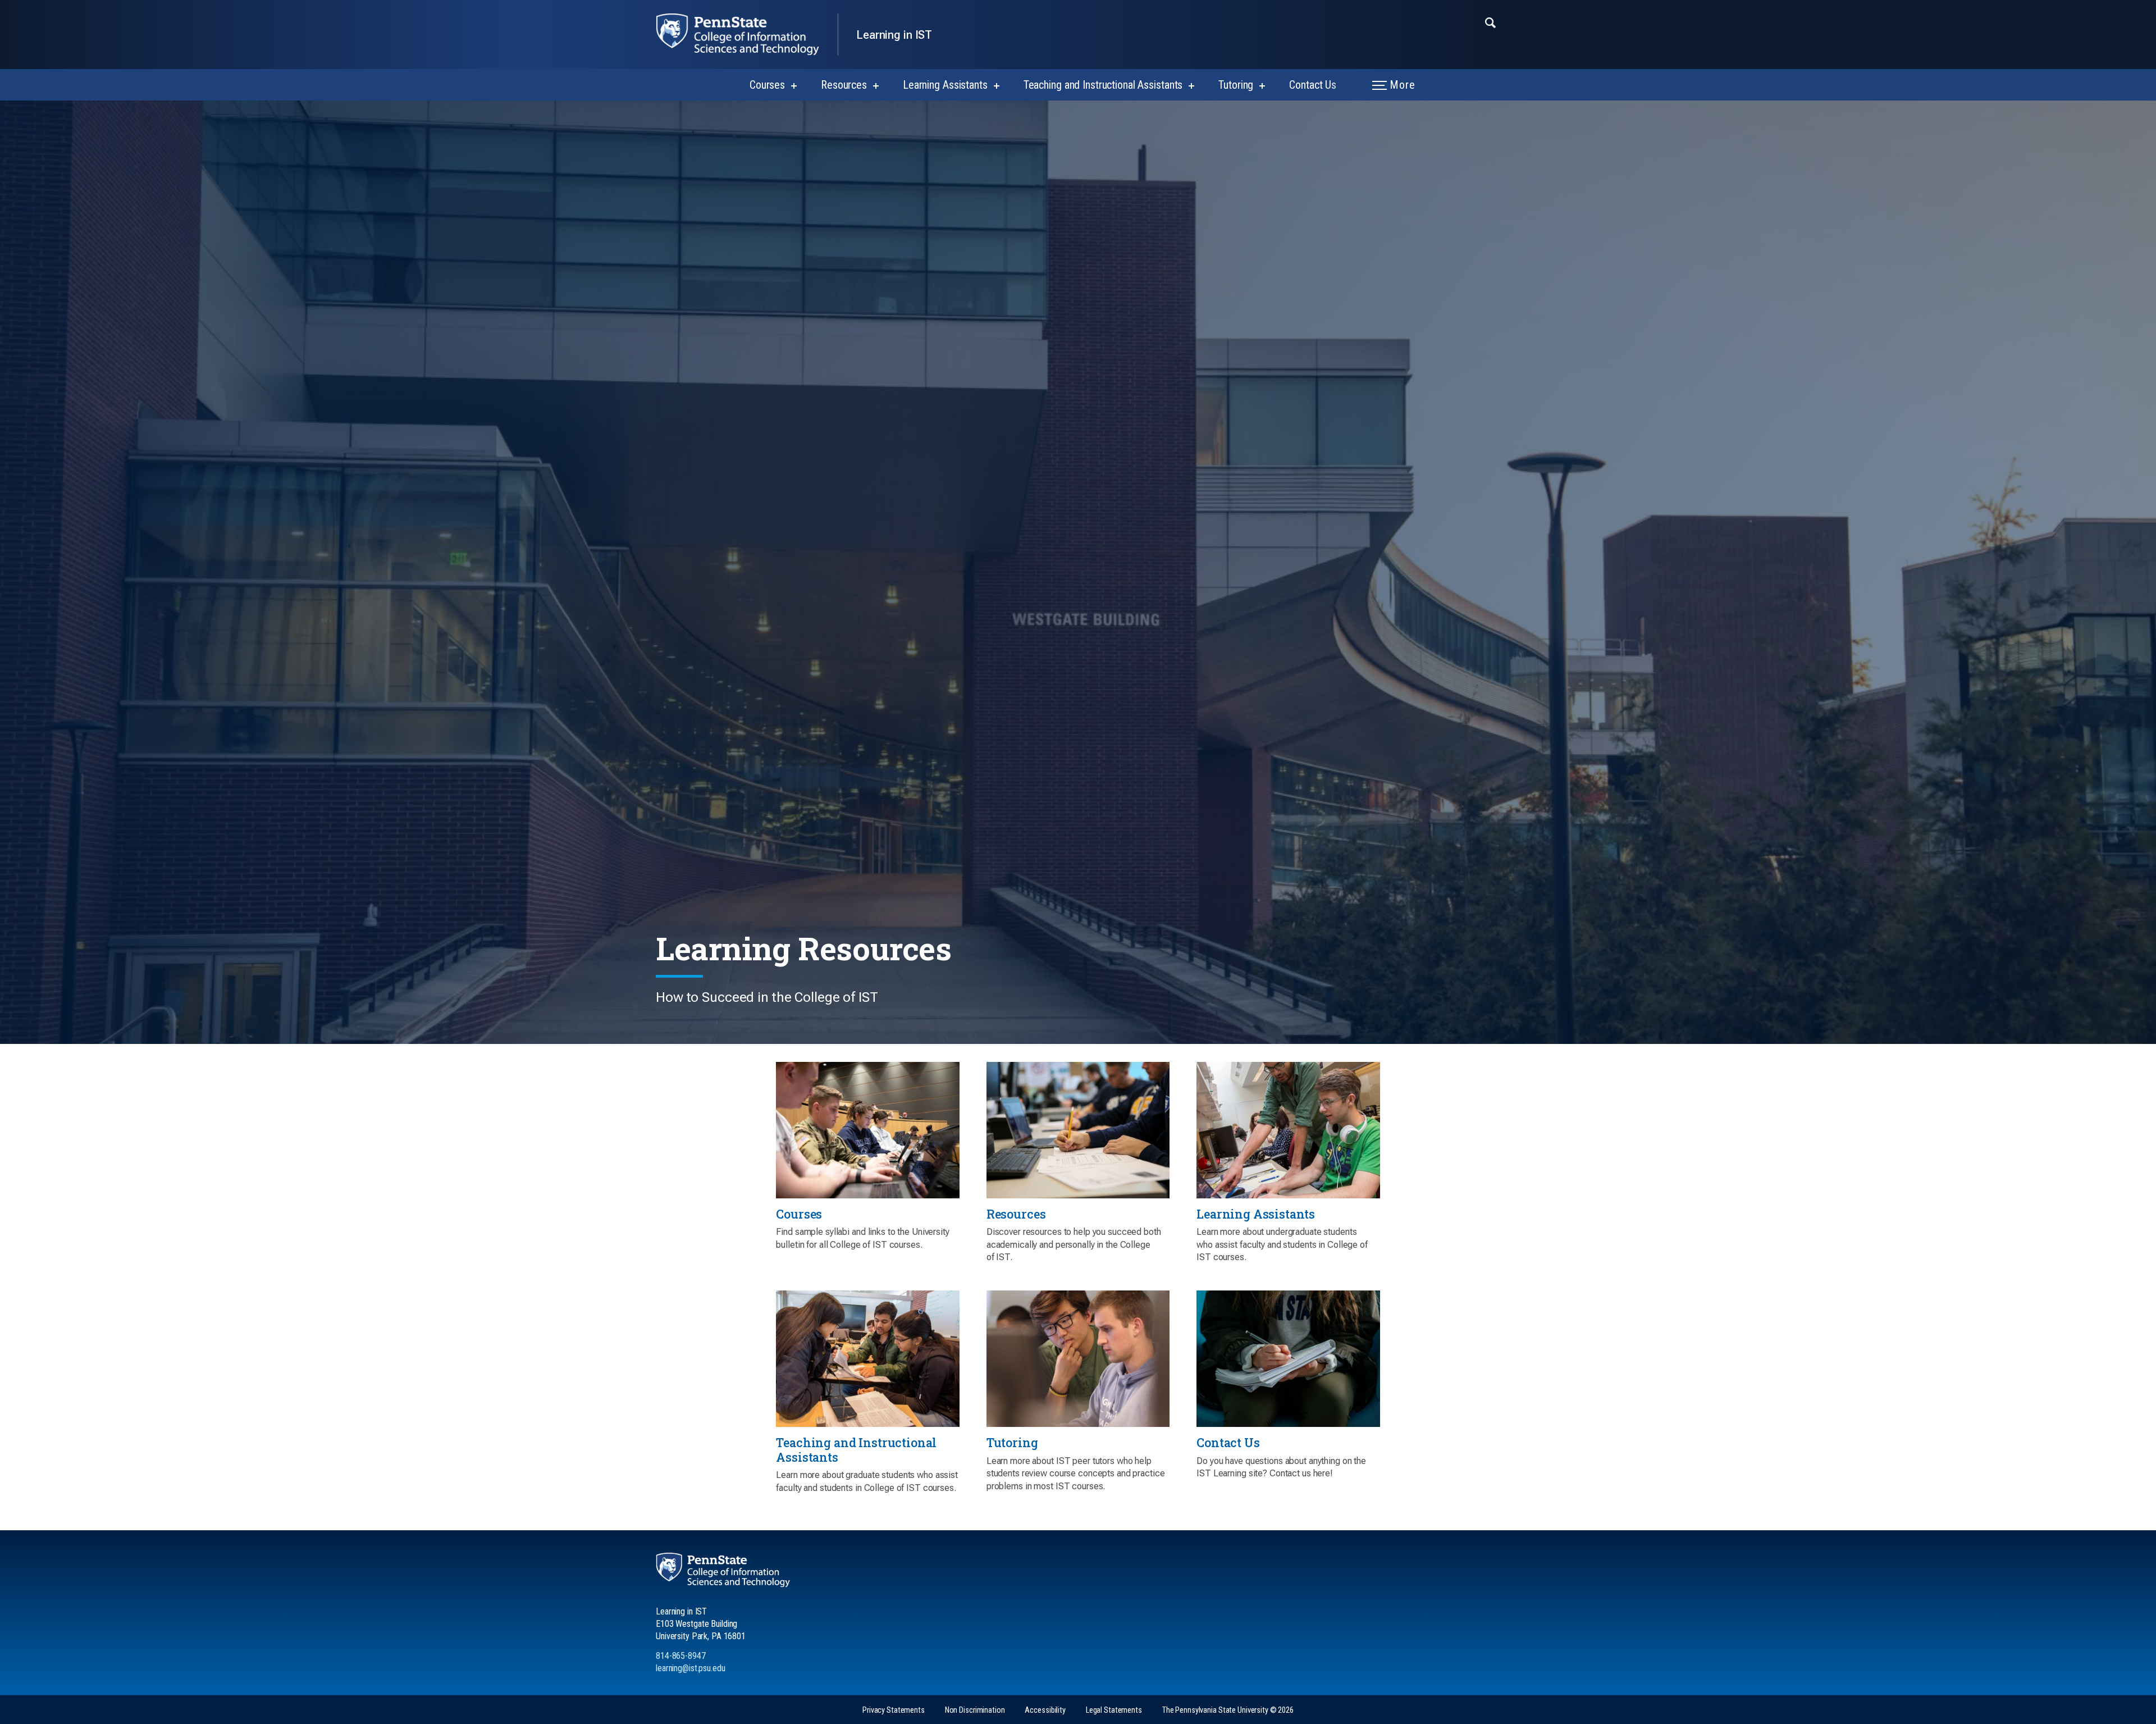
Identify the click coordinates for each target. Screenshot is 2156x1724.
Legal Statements (1114, 1710)
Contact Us (1313, 85)
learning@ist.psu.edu (691, 1668)
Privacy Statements (894, 1710)
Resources (844, 85)
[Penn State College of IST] (747, 35)
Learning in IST (894, 35)
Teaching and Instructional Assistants (1103, 85)
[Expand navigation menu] (1490, 22)
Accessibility (1045, 1710)
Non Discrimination (975, 1710)
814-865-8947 (681, 1656)
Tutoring (1236, 85)
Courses (767, 85)
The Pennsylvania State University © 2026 (1228, 1710)
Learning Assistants (945, 85)
